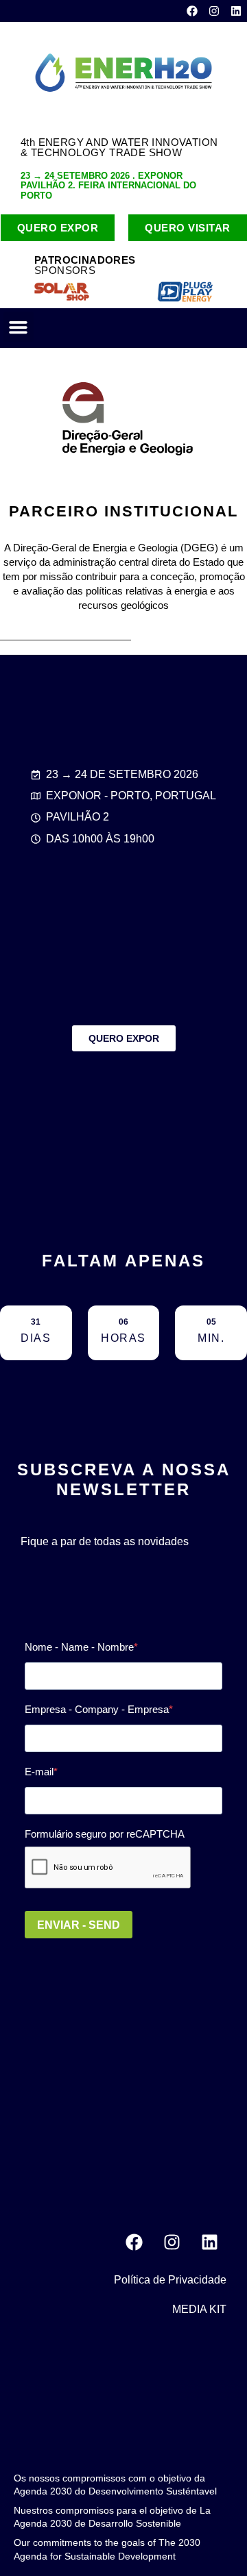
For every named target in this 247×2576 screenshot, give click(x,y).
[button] (19, 327)
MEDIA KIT (199, 2309)
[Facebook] (192, 11)
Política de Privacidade (170, 2280)
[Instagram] (214, 11)
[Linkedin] (236, 11)
